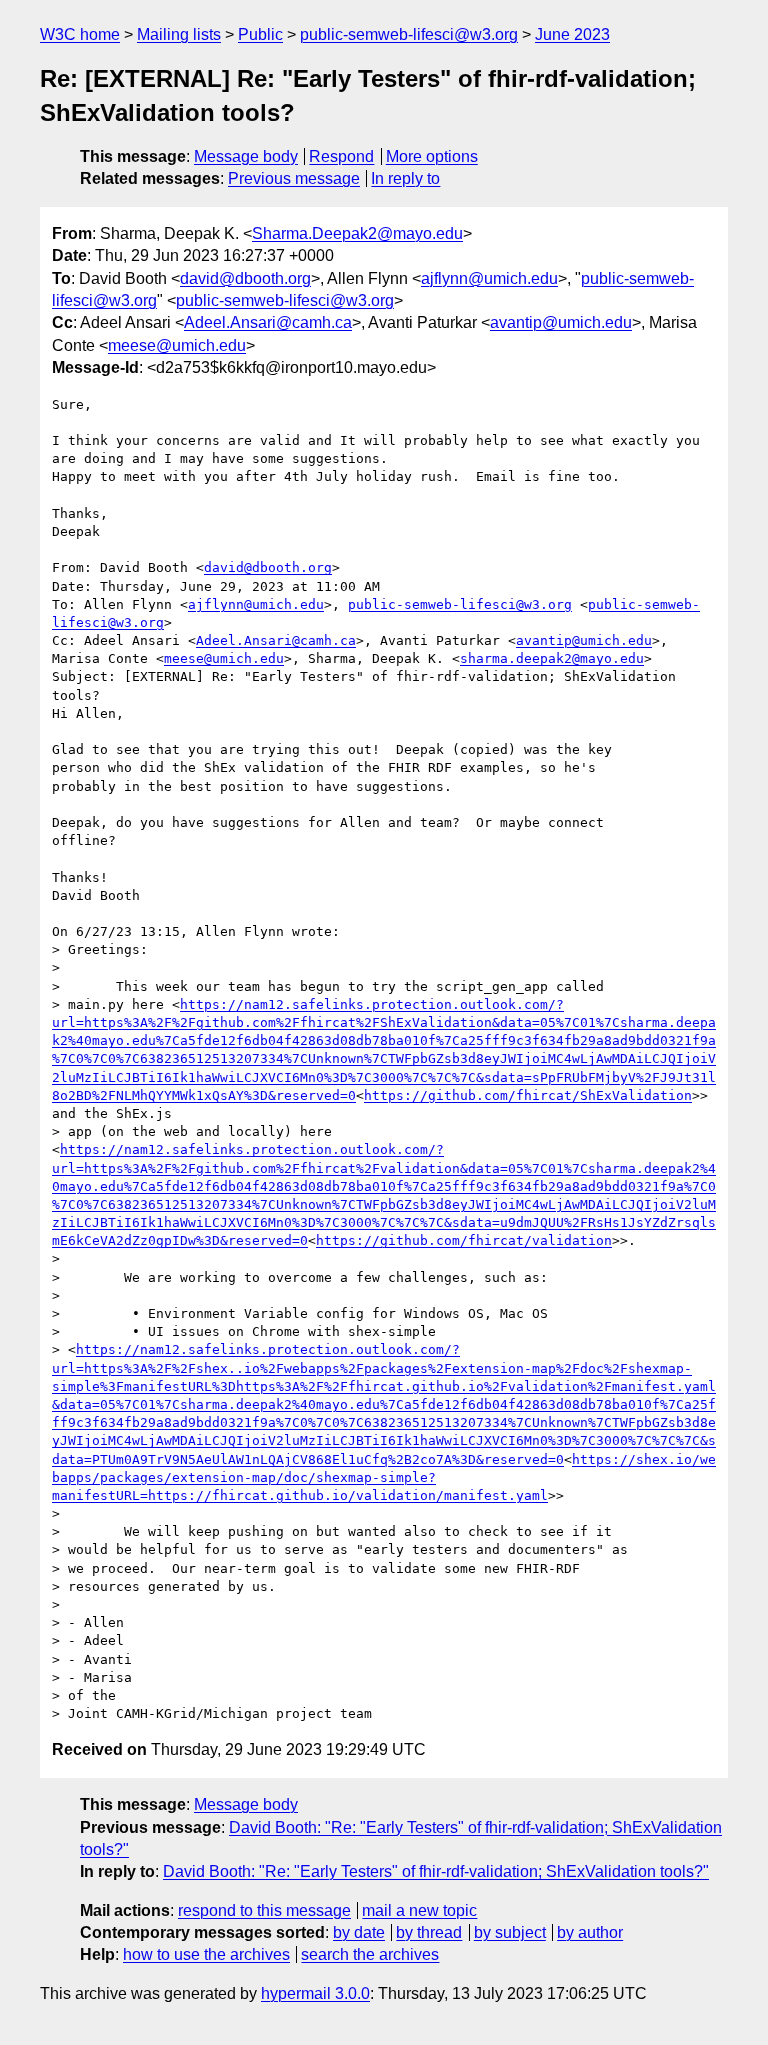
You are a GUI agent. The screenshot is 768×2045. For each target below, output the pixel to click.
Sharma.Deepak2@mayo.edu (357, 233)
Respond (341, 156)
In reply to (405, 178)
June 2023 (572, 34)
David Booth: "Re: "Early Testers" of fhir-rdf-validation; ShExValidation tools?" (436, 1871)
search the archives (370, 1954)
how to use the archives (206, 1954)
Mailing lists (179, 34)
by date (359, 1932)
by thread (429, 1932)
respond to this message (264, 1910)
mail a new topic (419, 1910)
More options (432, 156)
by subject (510, 1932)
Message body (246, 156)
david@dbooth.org (245, 278)
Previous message (294, 178)
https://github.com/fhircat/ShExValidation (528, 1095)
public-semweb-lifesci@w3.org (409, 34)
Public (260, 34)
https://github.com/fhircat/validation (464, 1240)
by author (590, 1932)
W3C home (80, 34)
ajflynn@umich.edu (489, 278)
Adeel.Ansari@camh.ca (268, 322)
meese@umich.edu (177, 345)
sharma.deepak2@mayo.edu (552, 658)
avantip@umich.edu (561, 322)
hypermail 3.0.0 (315, 1993)
